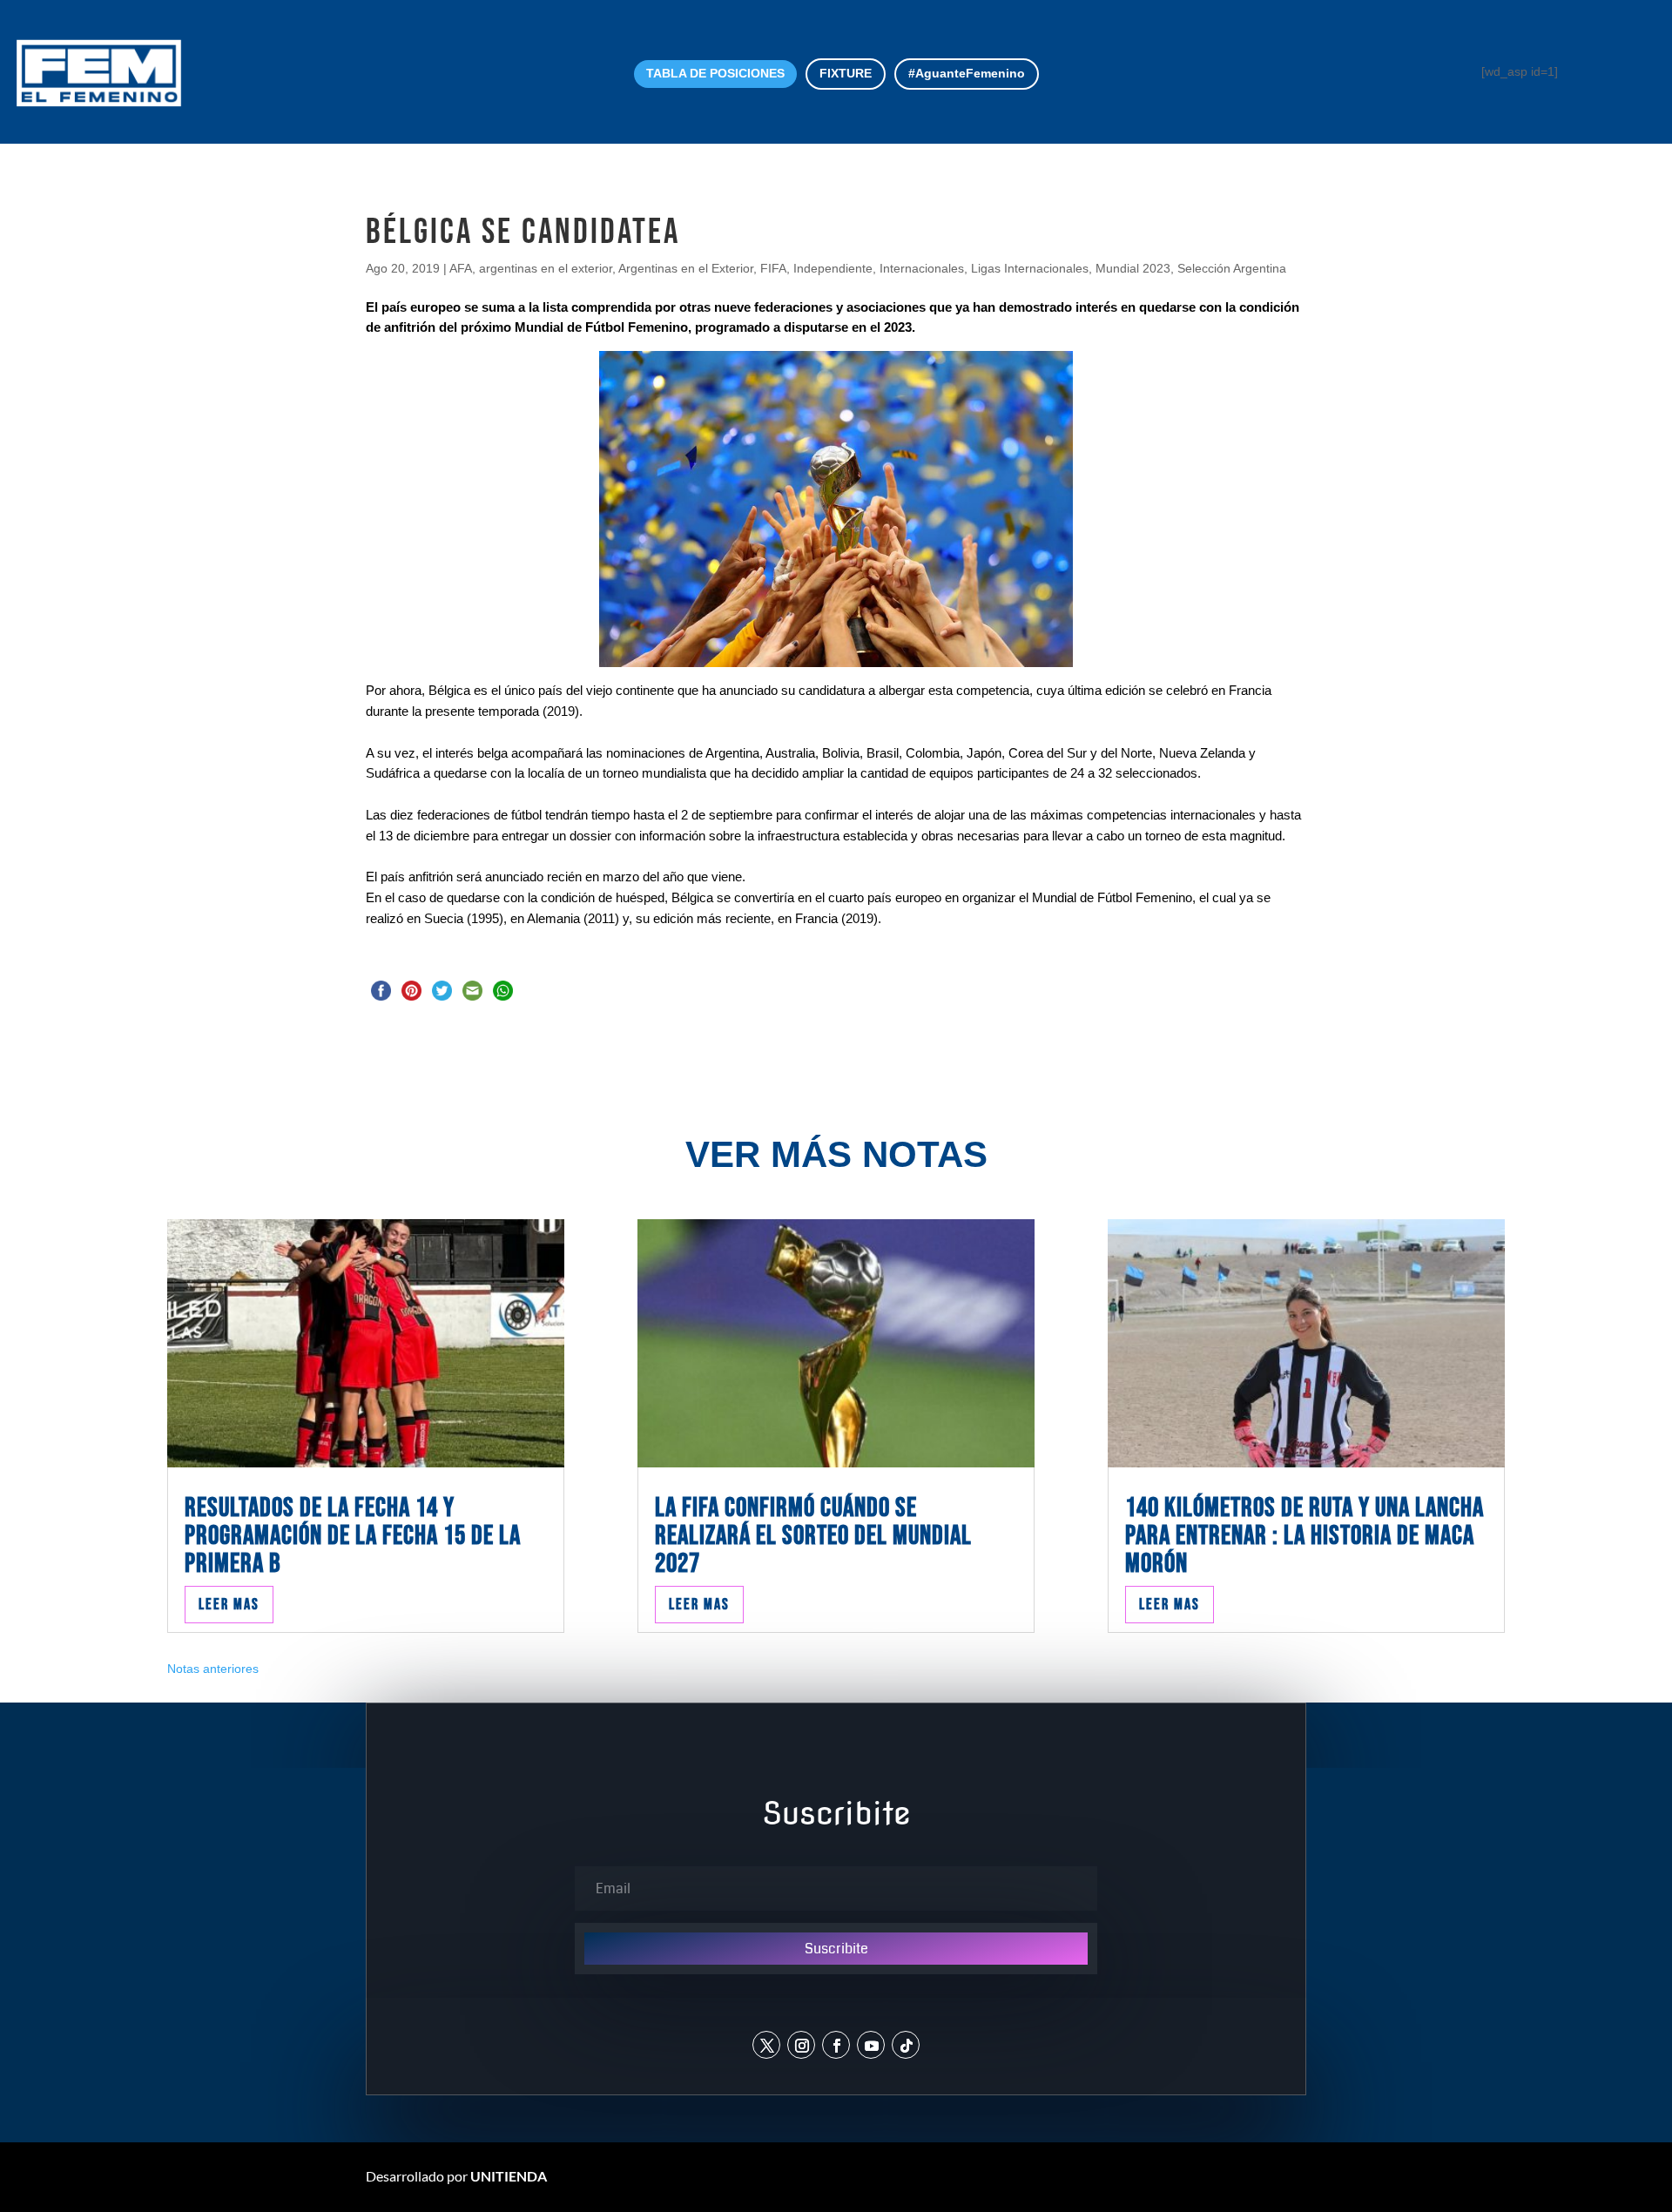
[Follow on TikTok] (906, 2045)
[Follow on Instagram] (801, 2045)
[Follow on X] (766, 2045)
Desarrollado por (456, 2176)
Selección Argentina (1232, 268)
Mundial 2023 (1133, 268)
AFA (461, 268)
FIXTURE (846, 73)
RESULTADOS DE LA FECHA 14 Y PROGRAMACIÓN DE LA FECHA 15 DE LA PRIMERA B (353, 1536)
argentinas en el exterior (546, 268)
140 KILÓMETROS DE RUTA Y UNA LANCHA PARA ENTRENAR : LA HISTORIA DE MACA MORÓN (1305, 1536)
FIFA (773, 268)
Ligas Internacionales (1030, 268)
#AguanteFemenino (967, 73)
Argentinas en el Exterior (686, 268)
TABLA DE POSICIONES (715, 73)
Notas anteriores (213, 1669)
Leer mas (229, 1605)
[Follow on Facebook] (836, 2045)
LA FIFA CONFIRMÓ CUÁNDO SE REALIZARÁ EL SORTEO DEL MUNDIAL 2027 (813, 1536)
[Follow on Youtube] (871, 2045)
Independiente (833, 268)
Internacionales (922, 268)
